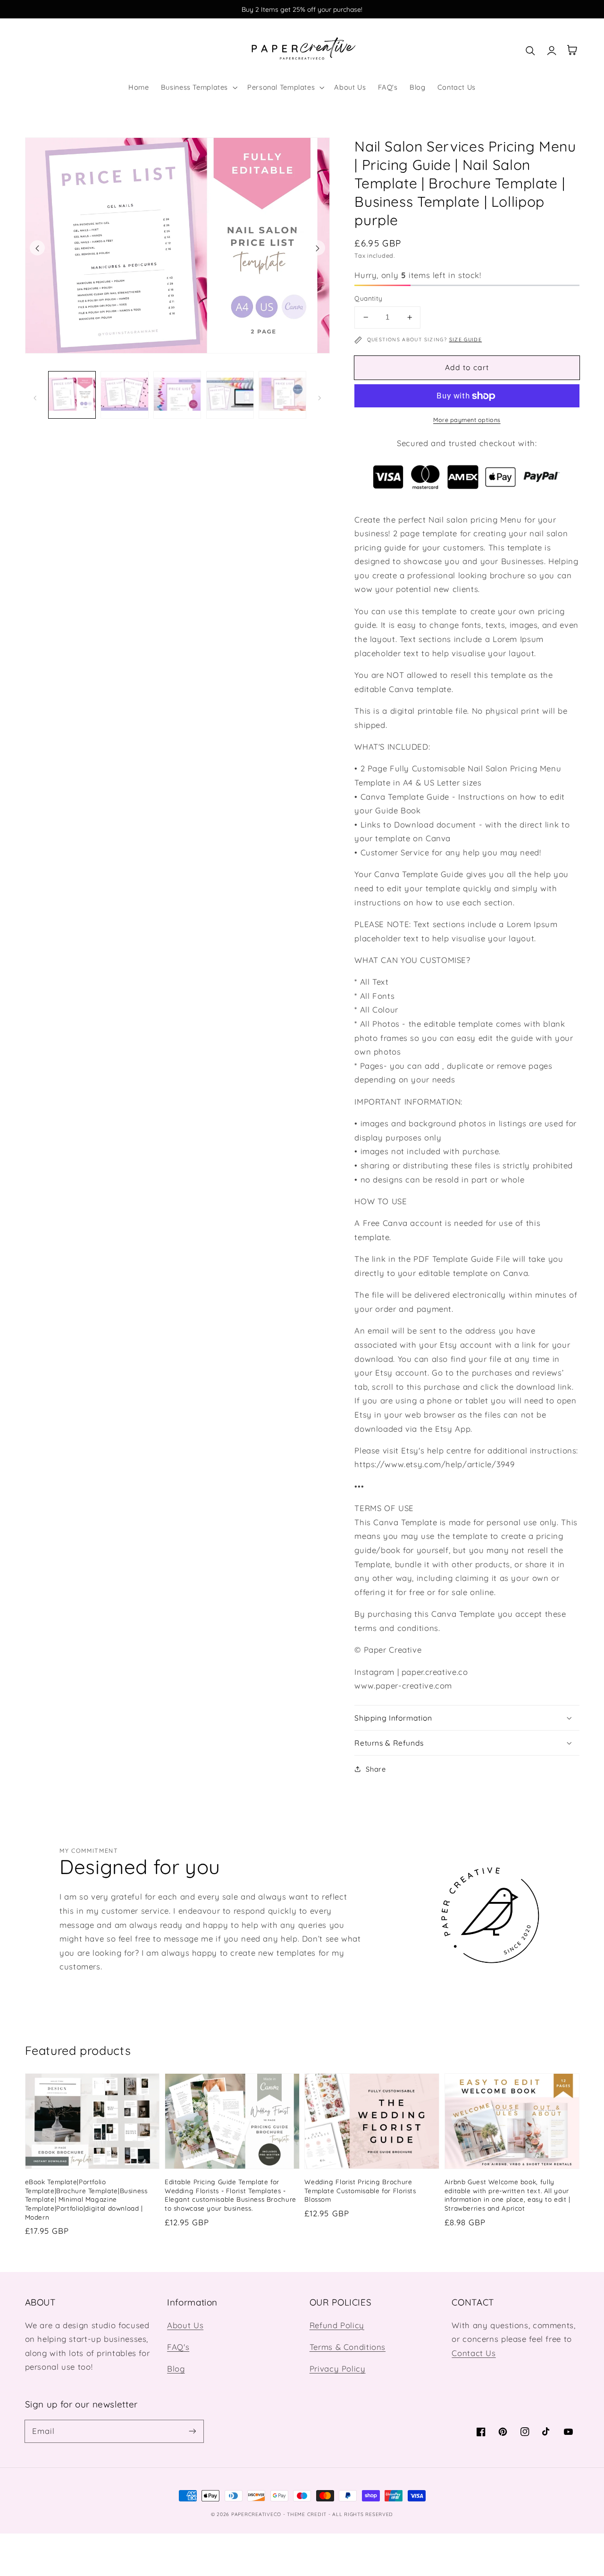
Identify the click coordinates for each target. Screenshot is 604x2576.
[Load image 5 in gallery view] (282, 395)
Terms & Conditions (348, 2347)
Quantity (368, 298)
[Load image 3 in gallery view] (177, 395)
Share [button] (376, 1769)
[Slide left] (37, 248)
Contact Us (474, 2353)
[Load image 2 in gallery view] (124, 395)
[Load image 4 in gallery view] (230, 395)
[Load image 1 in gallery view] (72, 395)
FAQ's (178, 2347)
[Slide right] (318, 248)
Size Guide (466, 339)
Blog (176, 2369)
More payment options (467, 420)
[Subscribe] (192, 2431)
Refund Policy (337, 2325)
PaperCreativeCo (256, 2514)
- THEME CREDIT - (308, 2514)
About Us (185, 2325)
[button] (198, 87)
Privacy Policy (338, 2369)
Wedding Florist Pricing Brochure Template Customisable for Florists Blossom (360, 2191)
